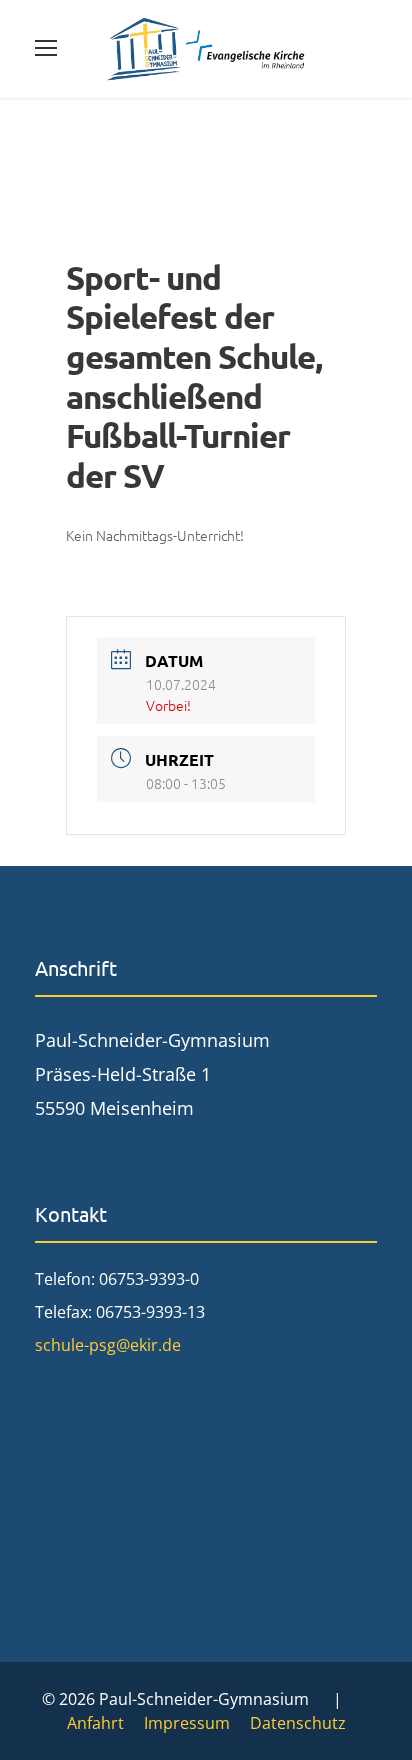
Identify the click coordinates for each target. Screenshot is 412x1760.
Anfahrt (95, 1723)
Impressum (187, 1723)
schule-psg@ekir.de (108, 1345)
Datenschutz (298, 1723)
